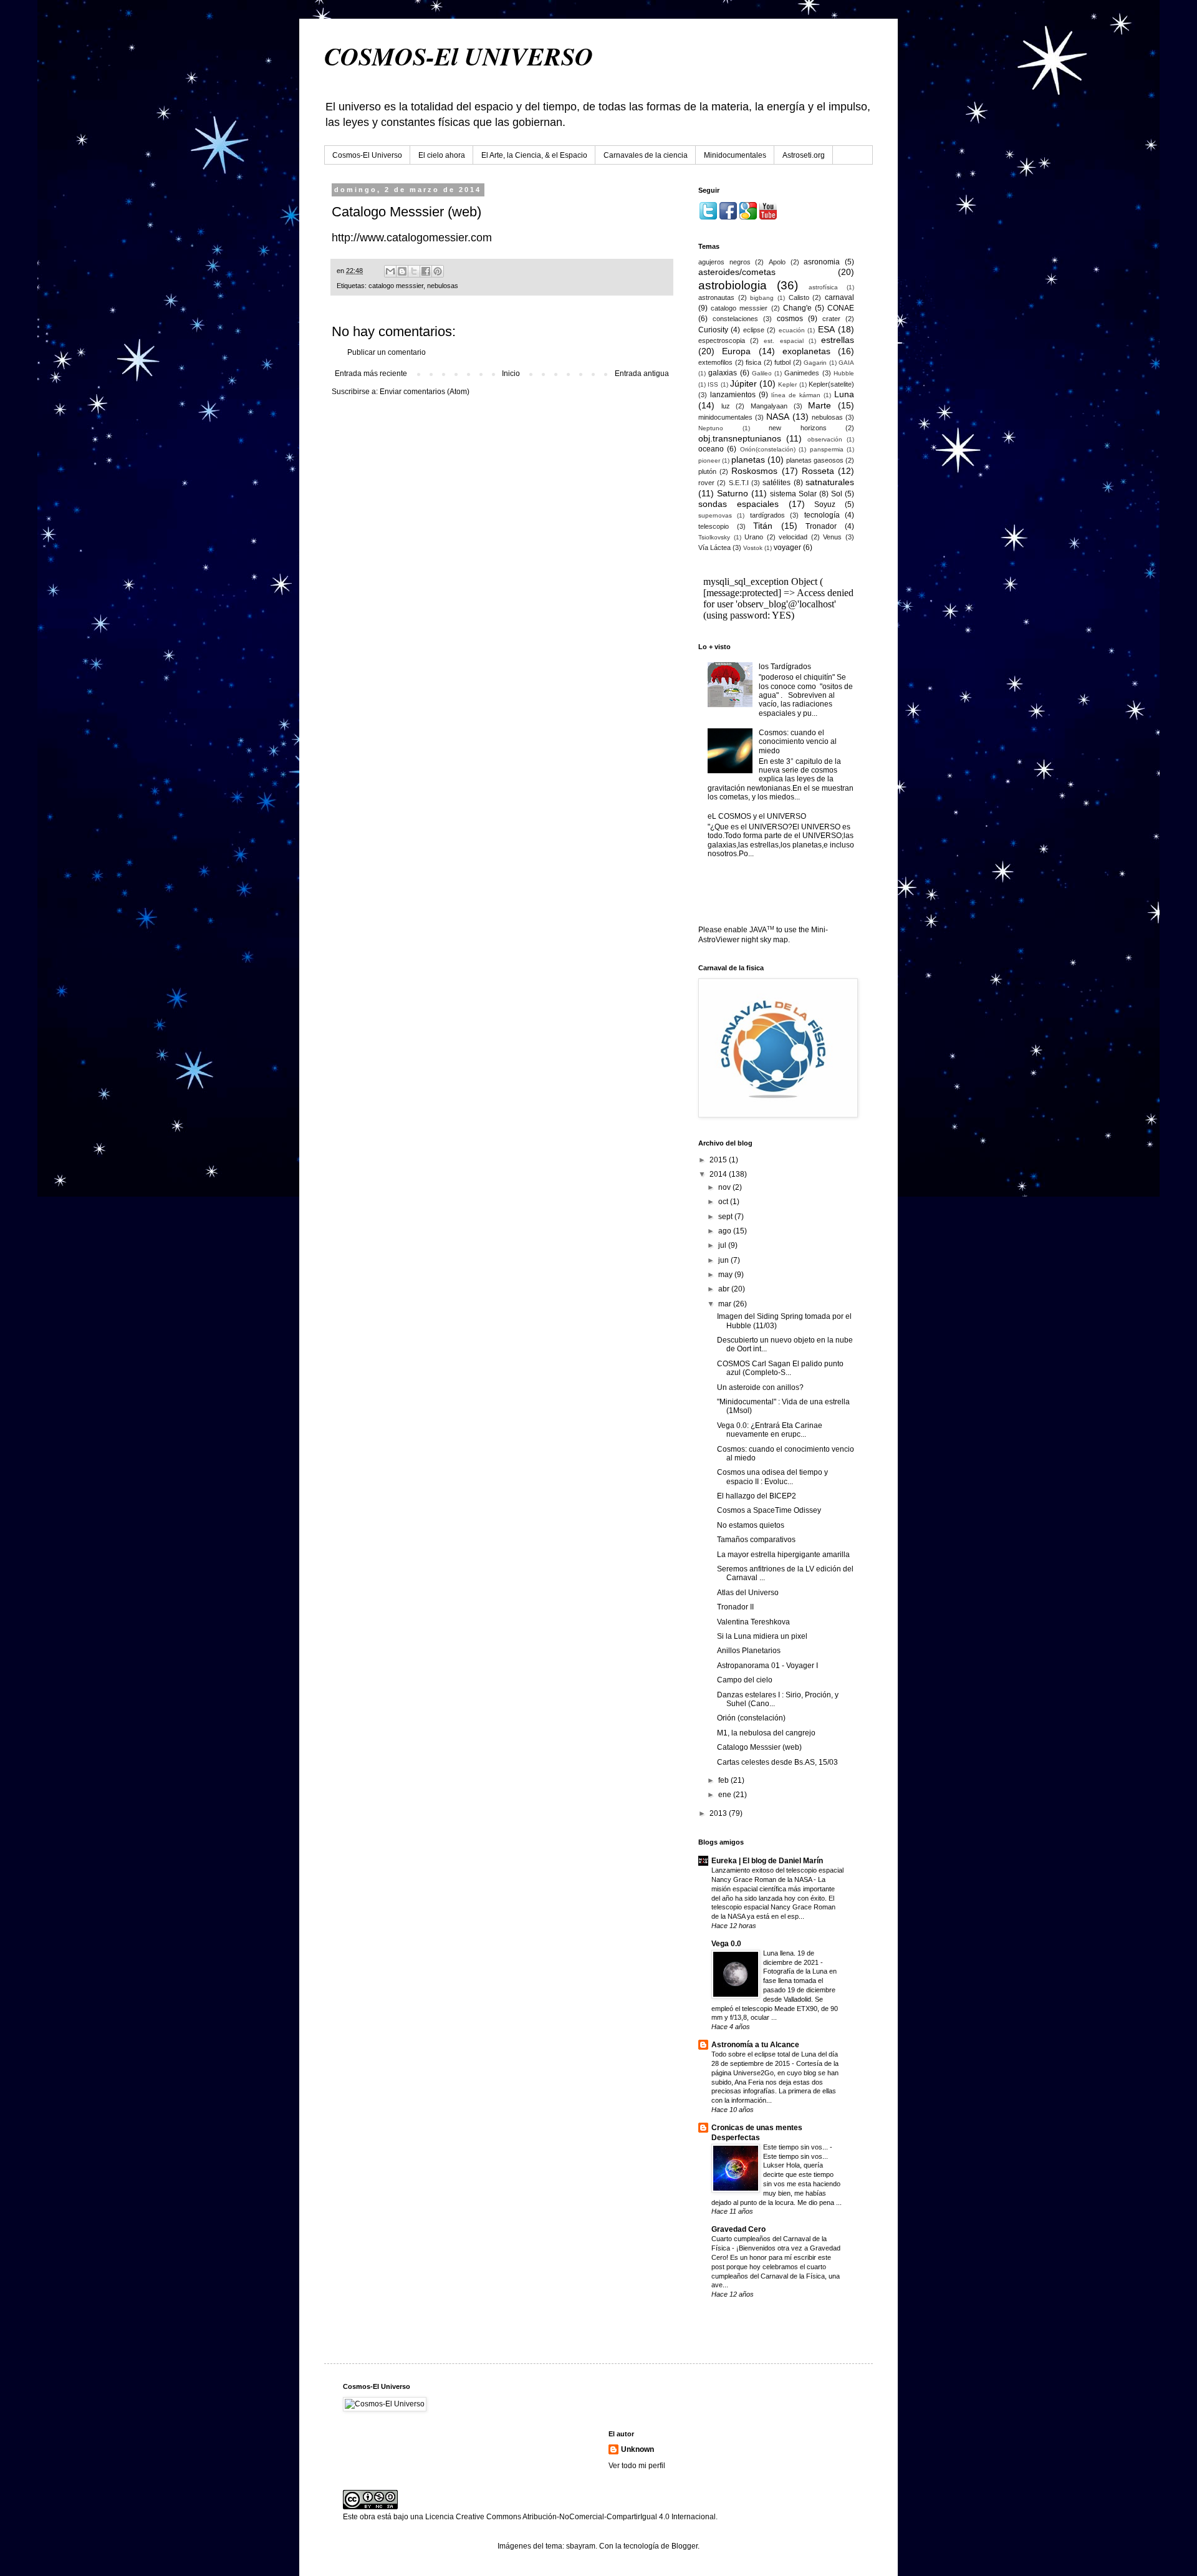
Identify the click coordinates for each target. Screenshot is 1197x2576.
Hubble (844, 373)
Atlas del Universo (748, 1593)
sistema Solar (793, 494)
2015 (719, 1160)
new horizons (798, 428)
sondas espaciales (738, 504)
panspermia (827, 449)
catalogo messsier (396, 286)
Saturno (733, 493)
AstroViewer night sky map (743, 940)
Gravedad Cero (738, 2229)
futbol (782, 362)
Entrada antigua (642, 374)
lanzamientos (733, 395)
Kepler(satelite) (831, 384)
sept (726, 1217)
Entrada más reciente (371, 374)
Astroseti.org (804, 155)
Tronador (821, 526)
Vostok (753, 548)
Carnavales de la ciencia (646, 155)
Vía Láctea (714, 548)
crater (831, 319)
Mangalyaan (769, 406)
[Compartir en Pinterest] (438, 271)
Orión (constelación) (751, 1718)
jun (724, 1260)
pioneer (709, 461)
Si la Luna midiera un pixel (762, 1636)
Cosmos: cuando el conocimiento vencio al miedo (798, 742)
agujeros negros (724, 262)
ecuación (792, 330)
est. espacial (783, 341)
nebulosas (443, 286)
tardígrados (767, 515)
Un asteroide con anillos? (760, 1387)
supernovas (715, 515)
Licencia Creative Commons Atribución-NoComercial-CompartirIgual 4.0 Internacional (570, 2517)
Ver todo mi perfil (637, 2466)
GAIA (846, 363)
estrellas (838, 340)
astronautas (716, 297)
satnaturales (830, 482)
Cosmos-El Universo (367, 155)
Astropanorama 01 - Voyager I (767, 1666)
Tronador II (735, 1607)
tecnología (822, 515)
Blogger (685, 2546)
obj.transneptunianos (740, 438)
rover (706, 483)
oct (724, 1202)
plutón (707, 471)
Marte (820, 405)
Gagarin (815, 363)
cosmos (790, 319)
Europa (736, 351)
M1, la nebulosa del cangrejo (766, 1733)
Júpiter (743, 384)
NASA (778, 417)
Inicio (511, 374)
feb (724, 1780)
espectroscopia (722, 340)
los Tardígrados (785, 667)
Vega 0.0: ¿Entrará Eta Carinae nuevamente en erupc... (770, 1430)
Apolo (777, 262)
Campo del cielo (745, 1680)
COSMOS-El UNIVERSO (459, 56)
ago (726, 1231)
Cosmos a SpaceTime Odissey (769, 1510)
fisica (753, 362)
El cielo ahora (442, 155)
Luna (844, 394)
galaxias (723, 373)
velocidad (793, 537)
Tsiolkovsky (714, 537)
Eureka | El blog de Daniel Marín (767, 1861)
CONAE (841, 308)
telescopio (714, 526)
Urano (754, 537)
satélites (776, 483)
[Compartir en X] (414, 271)
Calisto (799, 297)
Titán (763, 526)
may (726, 1275)
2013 (719, 1813)
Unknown (637, 2449)
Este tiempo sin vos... (796, 2147)
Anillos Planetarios (749, 1651)
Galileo (762, 373)
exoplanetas (806, 351)
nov (725, 1187)
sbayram (581, 2546)
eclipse (754, 330)
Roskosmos (754, 471)
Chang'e (797, 308)
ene (726, 1795)
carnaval (839, 297)
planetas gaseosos (815, 460)
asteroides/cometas (737, 272)
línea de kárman (796, 395)
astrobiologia (733, 285)
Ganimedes (802, 373)
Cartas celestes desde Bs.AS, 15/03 (777, 1762)
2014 (719, 1174)
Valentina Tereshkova (753, 1622)
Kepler (787, 384)
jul (723, 1245)
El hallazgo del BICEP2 (757, 1496)
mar (726, 1304)
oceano (711, 449)
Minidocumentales (735, 155)
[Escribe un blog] (402, 271)
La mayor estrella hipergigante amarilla (783, 1555)
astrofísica (823, 287)
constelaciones (735, 319)
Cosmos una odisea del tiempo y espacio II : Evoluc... (772, 1477)
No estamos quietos (751, 1525)
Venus (832, 537)
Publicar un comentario (387, 352)
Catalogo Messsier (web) (759, 1747)
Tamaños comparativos (756, 1540)
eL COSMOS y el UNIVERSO (757, 816)
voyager (787, 548)
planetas (748, 460)
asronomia (822, 262)
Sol (837, 494)
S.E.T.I (739, 483)
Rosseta (818, 471)
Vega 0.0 (726, 1944)
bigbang (762, 298)
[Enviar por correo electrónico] (390, 271)
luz (726, 406)
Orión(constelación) (768, 449)
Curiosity (713, 330)
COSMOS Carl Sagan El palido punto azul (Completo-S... (780, 1368)
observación (825, 439)
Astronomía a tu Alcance (755, 2045)
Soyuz (825, 504)
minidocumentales (725, 417)
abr (725, 1289)
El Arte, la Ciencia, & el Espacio (534, 155)
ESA (826, 329)
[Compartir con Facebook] (426, 271)
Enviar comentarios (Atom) (425, 392)
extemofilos (715, 362)
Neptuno (711, 428)
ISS (713, 384)
